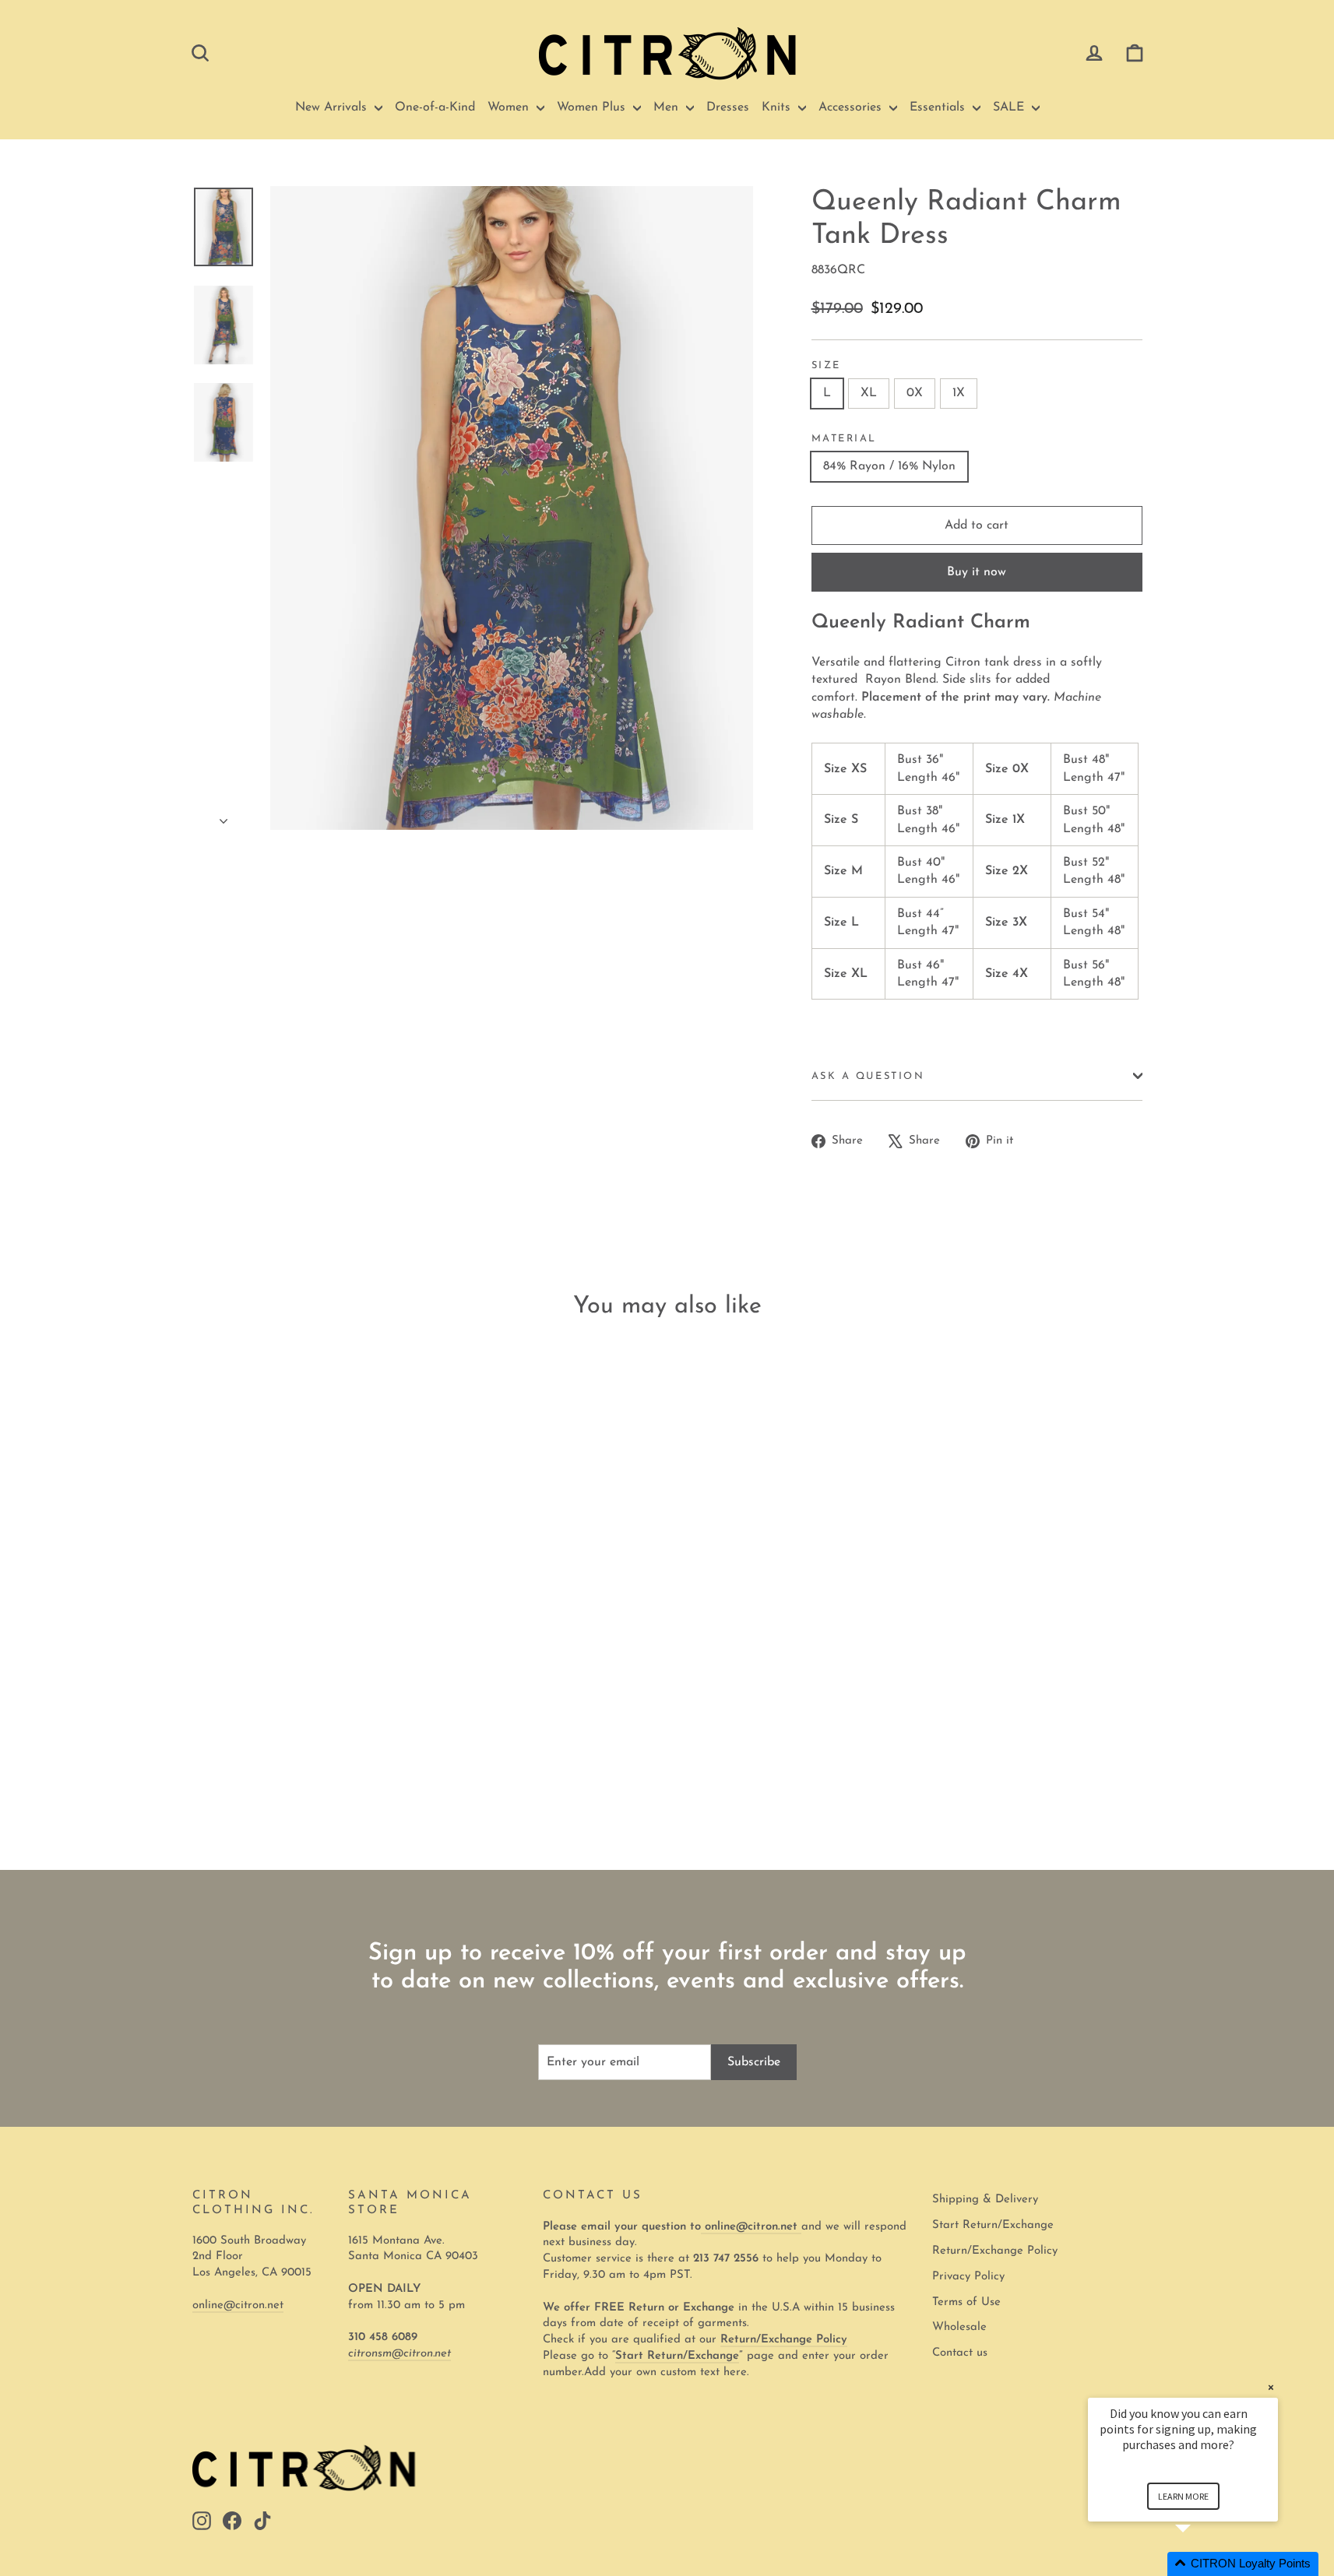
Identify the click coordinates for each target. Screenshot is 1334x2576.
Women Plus (593, 107)
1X (959, 393)
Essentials (939, 107)
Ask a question (868, 1076)
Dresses (728, 107)
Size (826, 365)
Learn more (1183, 2496)
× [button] (1271, 2387)
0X (915, 393)
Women (510, 107)
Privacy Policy (968, 2277)
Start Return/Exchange (993, 2225)
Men (668, 107)
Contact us (960, 2353)
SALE (1010, 107)
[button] (1202, 2564)
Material (844, 439)
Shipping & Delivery (985, 2200)
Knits (778, 107)
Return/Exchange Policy (995, 2251)
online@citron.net (238, 2305)
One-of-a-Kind (435, 107)
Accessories (852, 107)
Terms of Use (966, 2302)
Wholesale (959, 2327)
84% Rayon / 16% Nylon (889, 466)
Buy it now (977, 572)
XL (869, 393)
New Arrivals (333, 107)
